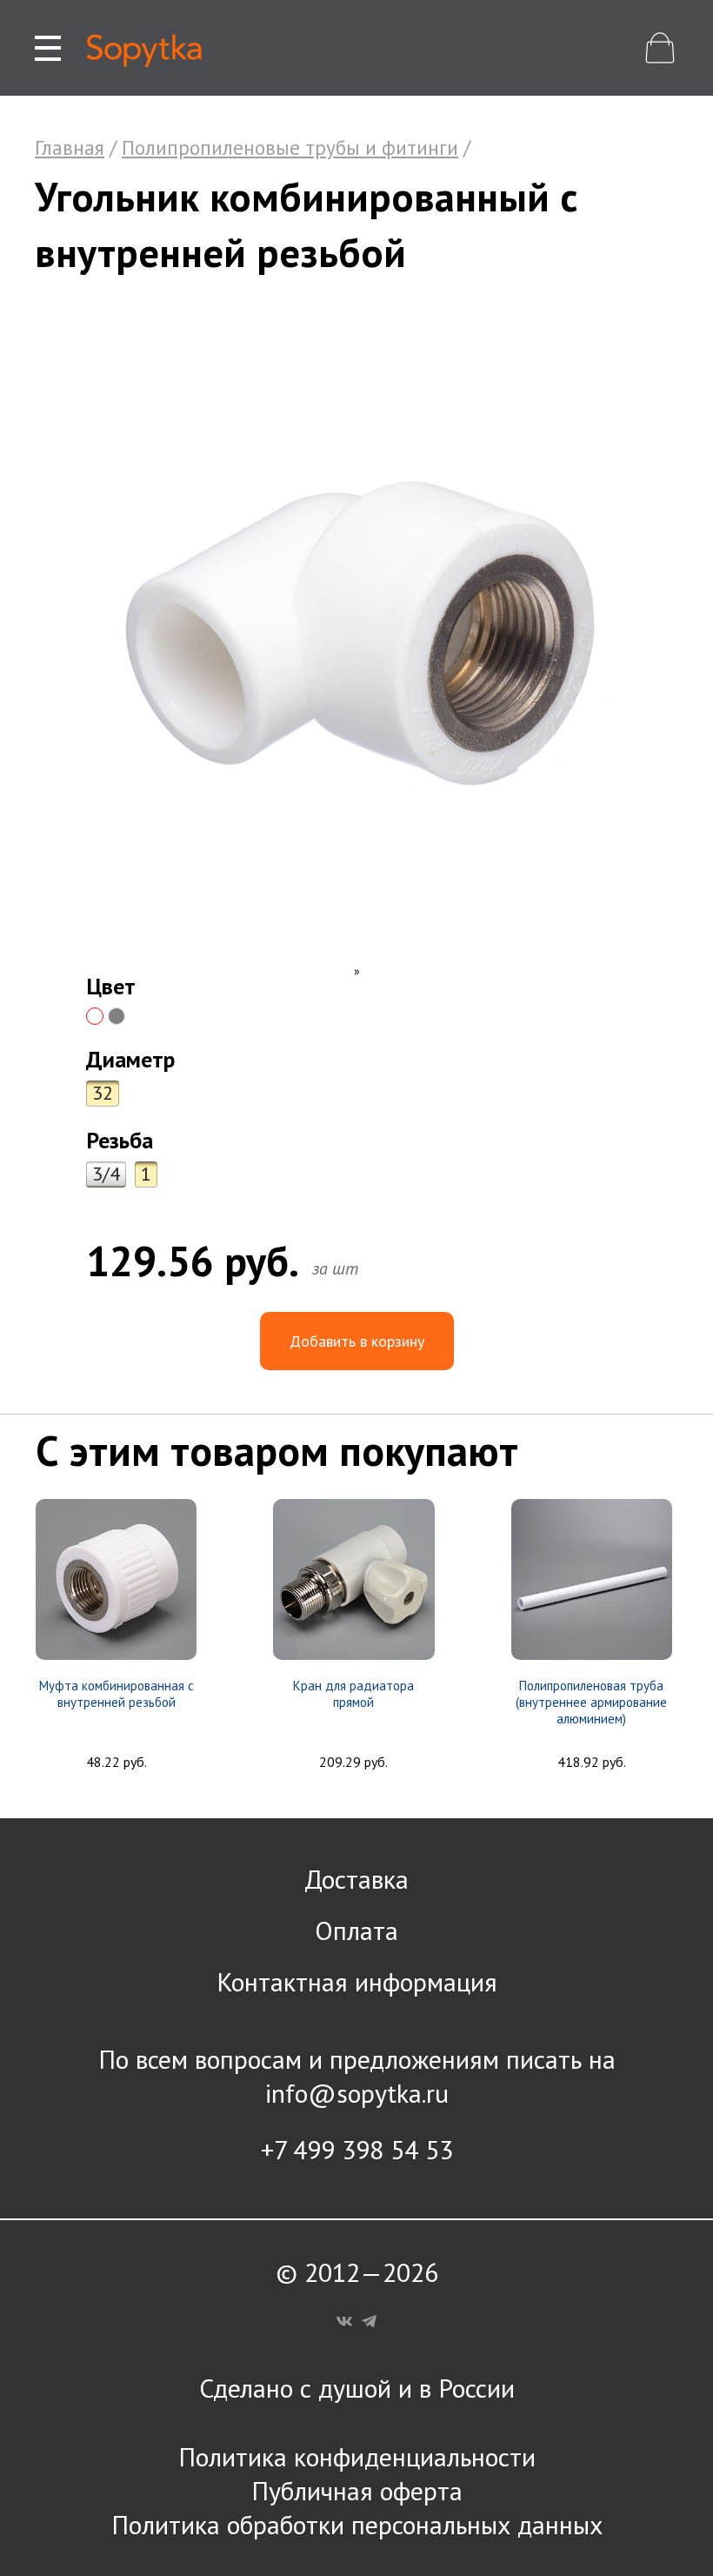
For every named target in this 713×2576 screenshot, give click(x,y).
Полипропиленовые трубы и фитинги (290, 147)
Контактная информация (357, 1981)
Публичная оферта (357, 2490)
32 (103, 1093)
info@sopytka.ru (357, 2093)
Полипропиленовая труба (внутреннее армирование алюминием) (591, 1702)
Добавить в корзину (357, 1341)
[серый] (117, 1016)
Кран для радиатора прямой (353, 1694)
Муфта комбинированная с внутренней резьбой (117, 1694)
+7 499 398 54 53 (357, 2149)
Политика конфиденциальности (357, 2456)
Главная (70, 147)
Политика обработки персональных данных (357, 2524)
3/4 (106, 1174)
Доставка (356, 1879)
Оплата (356, 1930)
